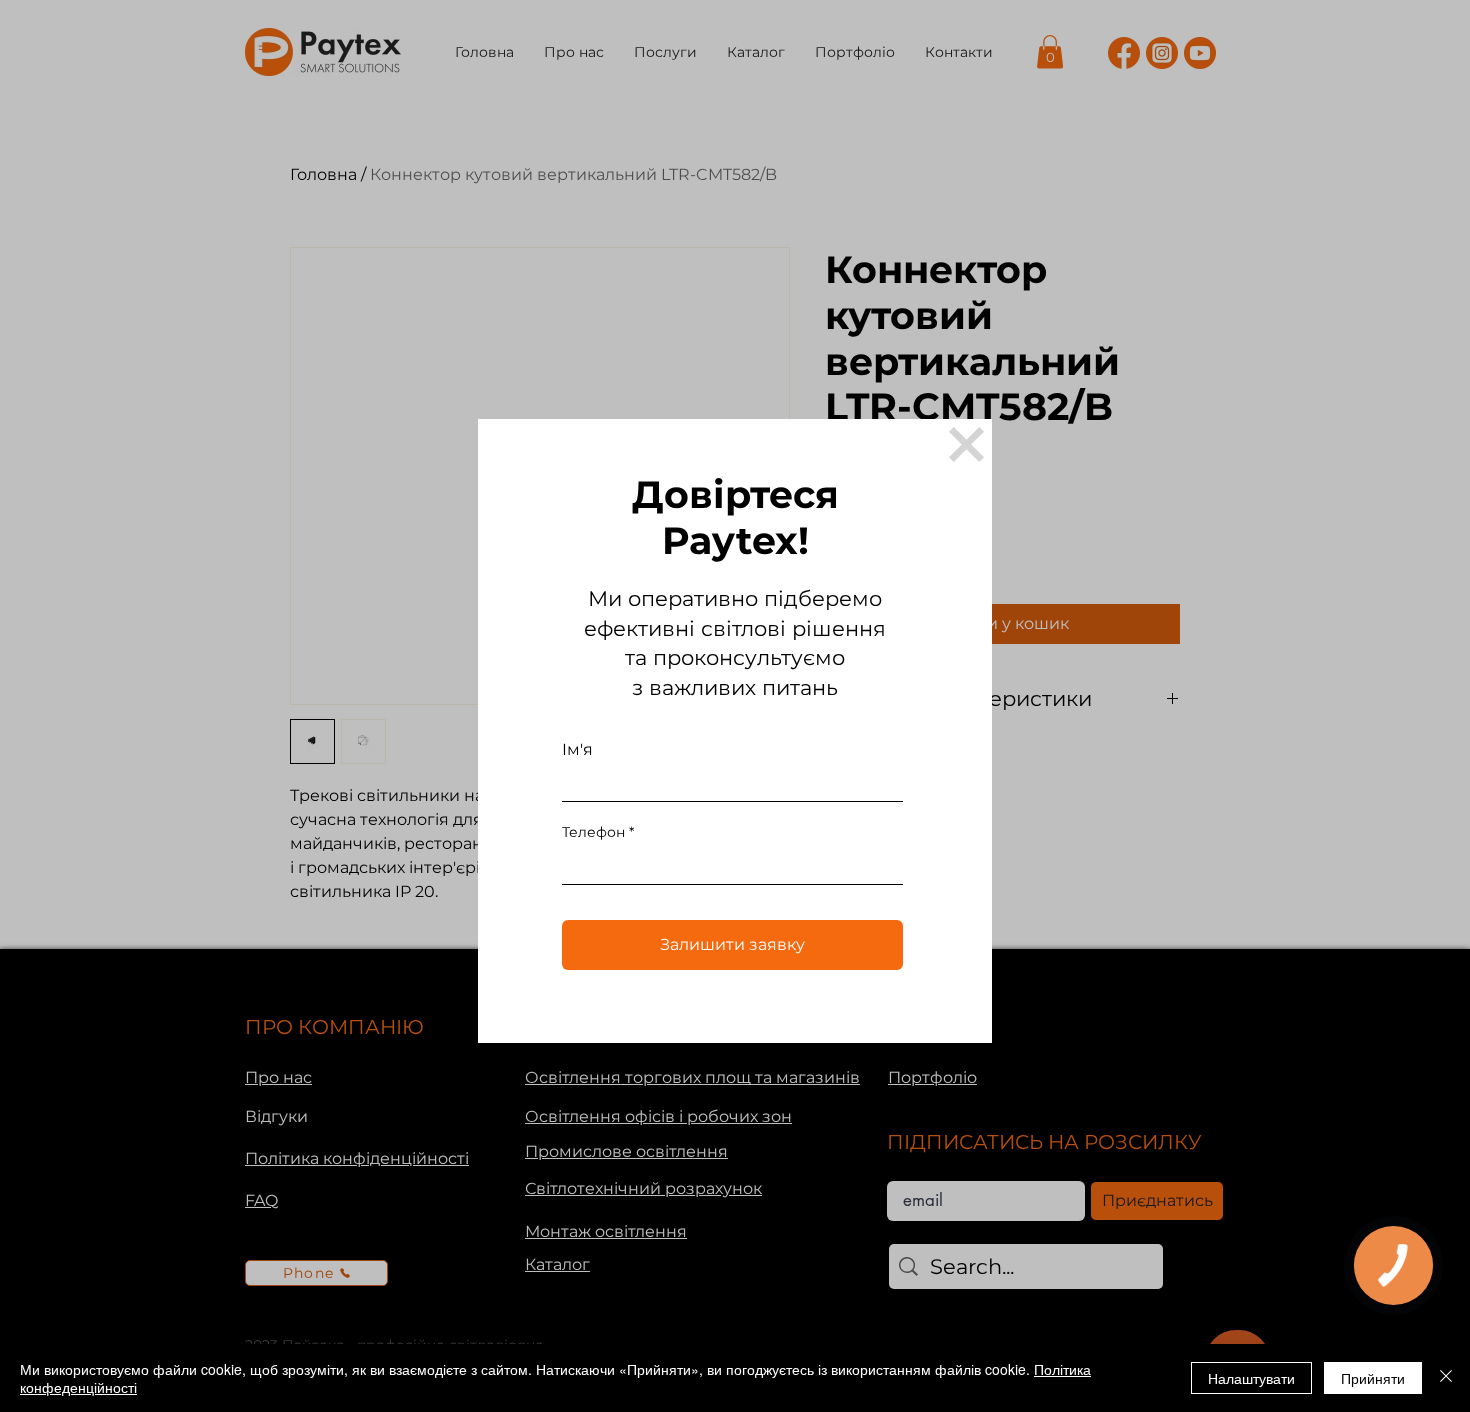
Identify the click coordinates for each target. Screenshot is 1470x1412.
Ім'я (577, 750)
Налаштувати (1251, 1378)
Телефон (593, 832)
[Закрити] (1446, 1378)
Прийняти (1373, 1378)
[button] (966, 444)
